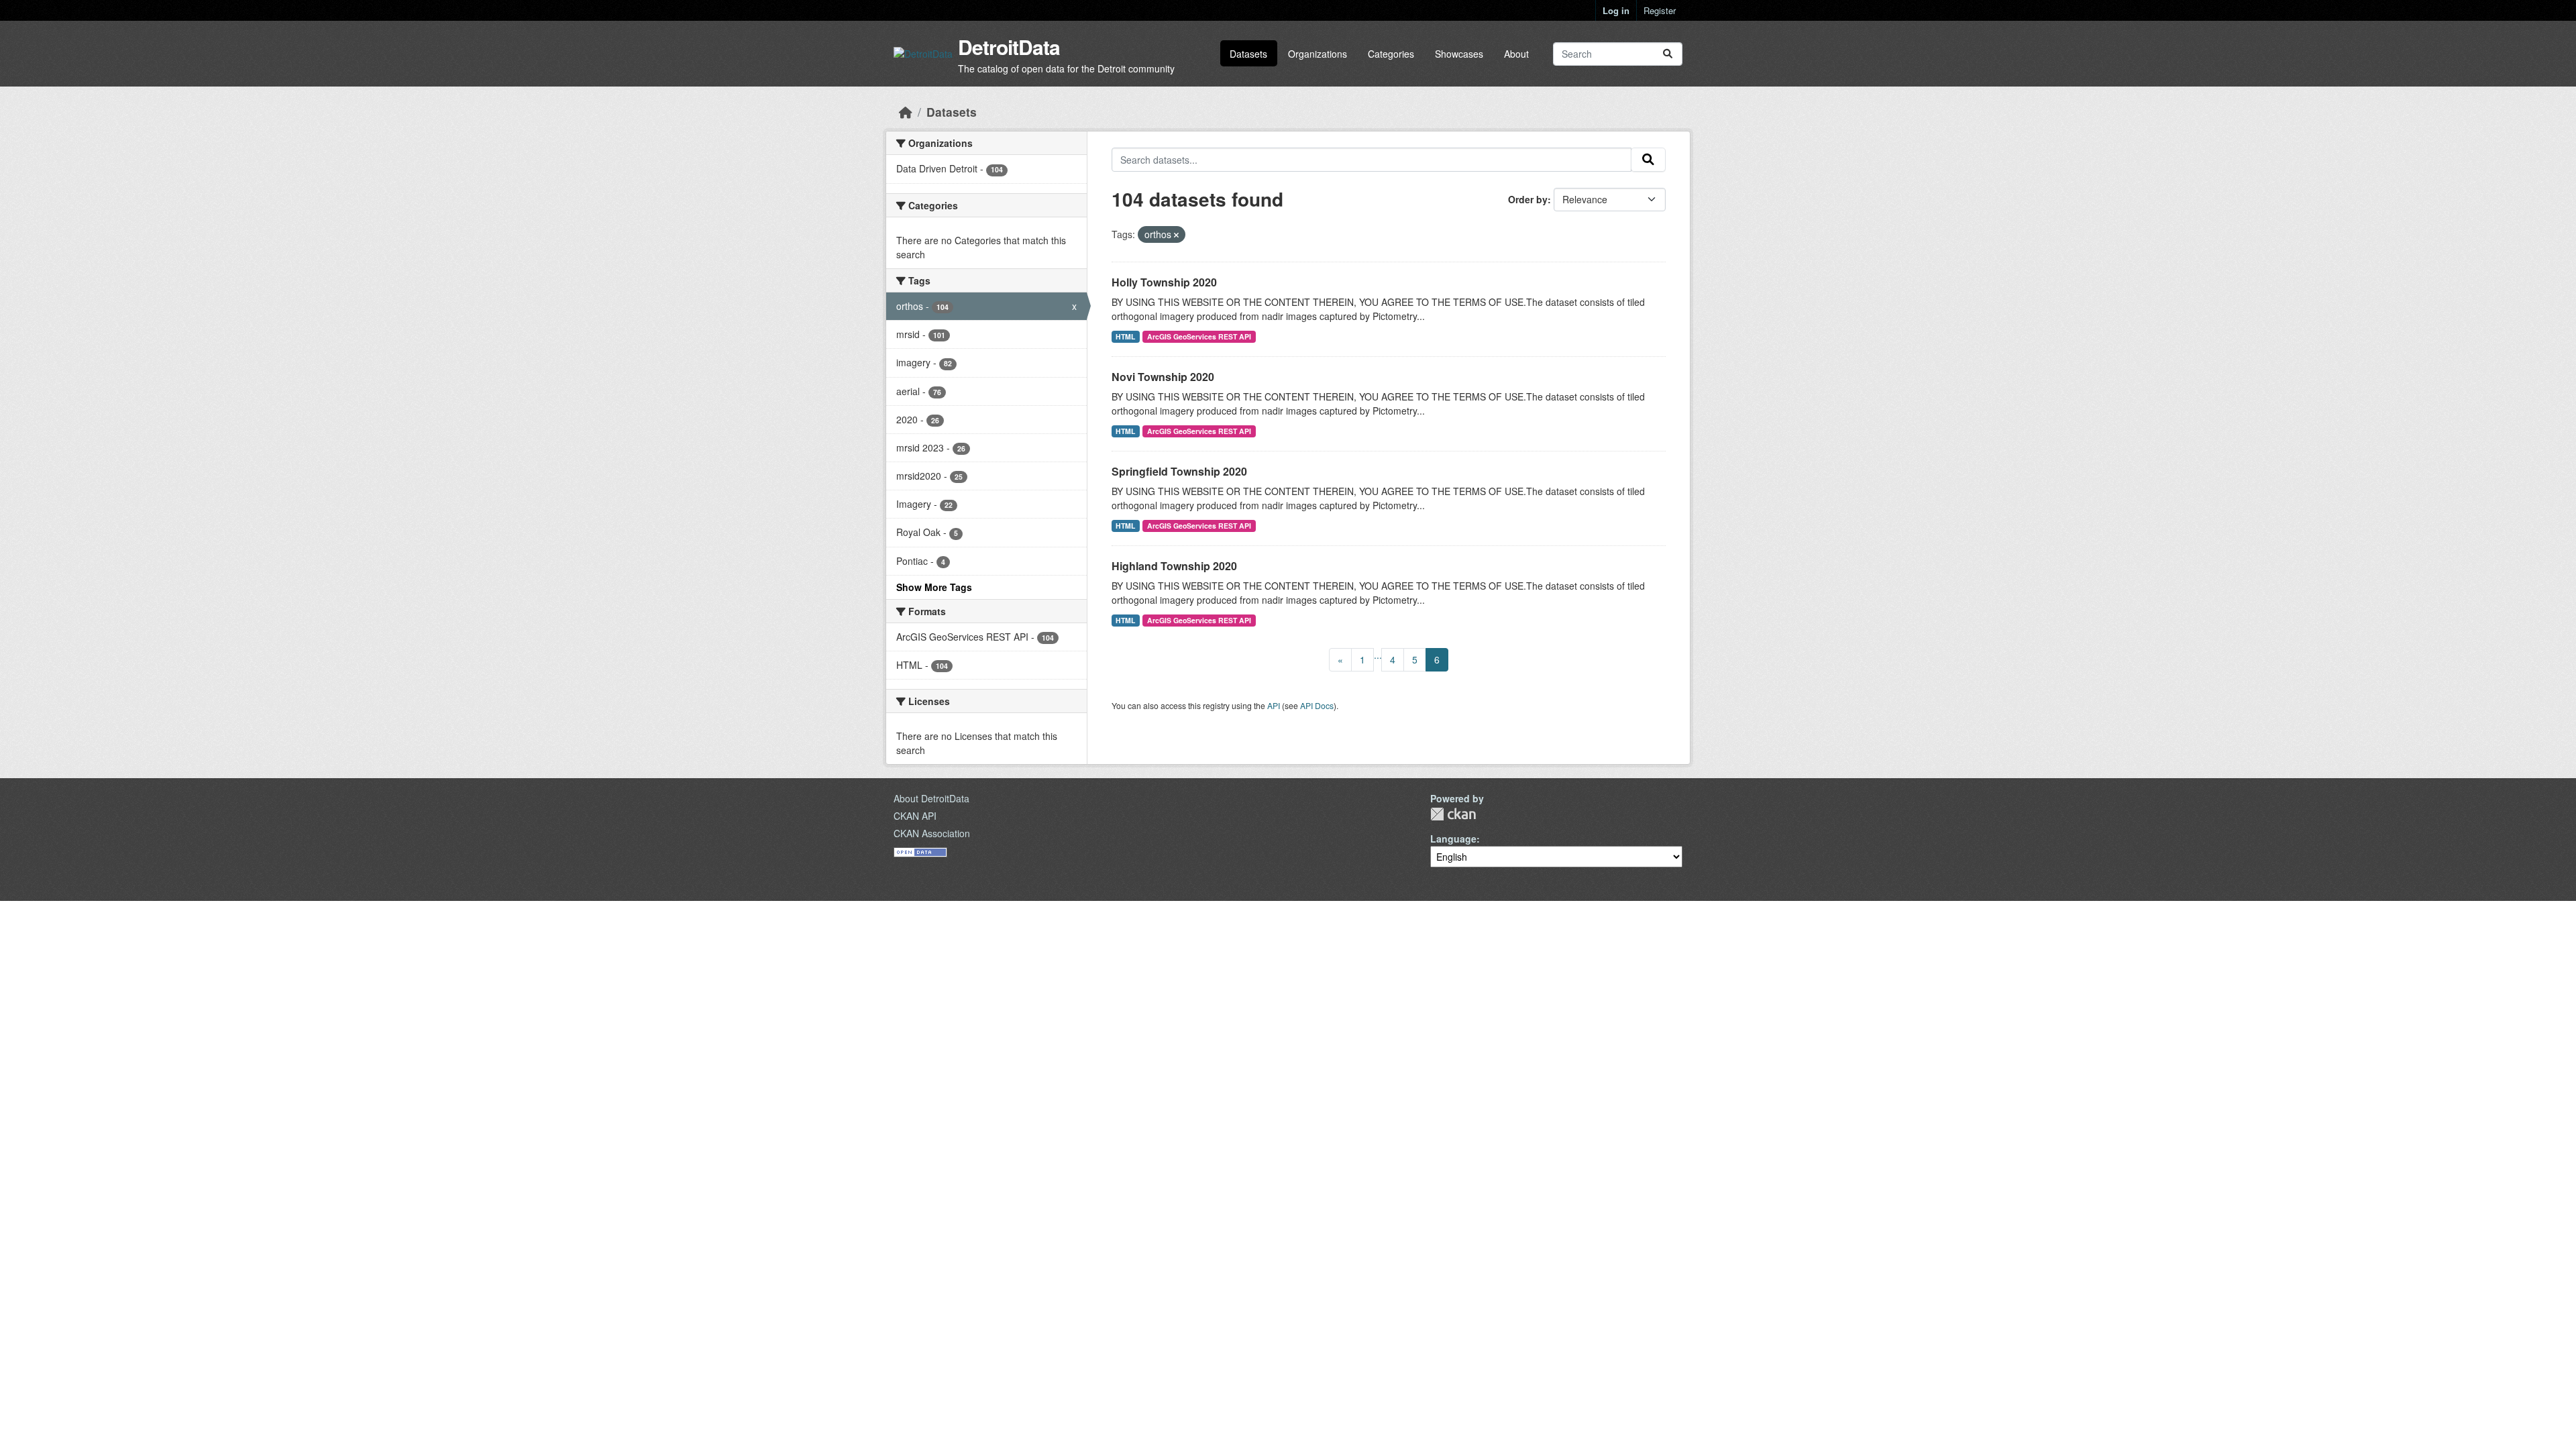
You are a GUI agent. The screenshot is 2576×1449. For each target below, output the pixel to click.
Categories (1391, 54)
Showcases (1459, 54)
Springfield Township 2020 (1179, 471)
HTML (1125, 336)
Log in (1616, 10)
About (1516, 54)
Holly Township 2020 (1164, 282)
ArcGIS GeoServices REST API (1199, 336)
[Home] (906, 112)
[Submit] (1668, 54)
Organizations (1318, 54)
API (1274, 705)
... (1378, 655)
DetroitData (1009, 47)
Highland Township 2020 (1174, 566)
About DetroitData (931, 798)
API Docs (1317, 705)
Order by (1528, 199)
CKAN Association (932, 833)
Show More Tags (934, 587)
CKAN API (915, 816)
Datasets (1248, 54)
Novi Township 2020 (1163, 377)
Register (1660, 10)
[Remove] (1176, 235)
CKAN (1453, 814)
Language (1453, 839)
